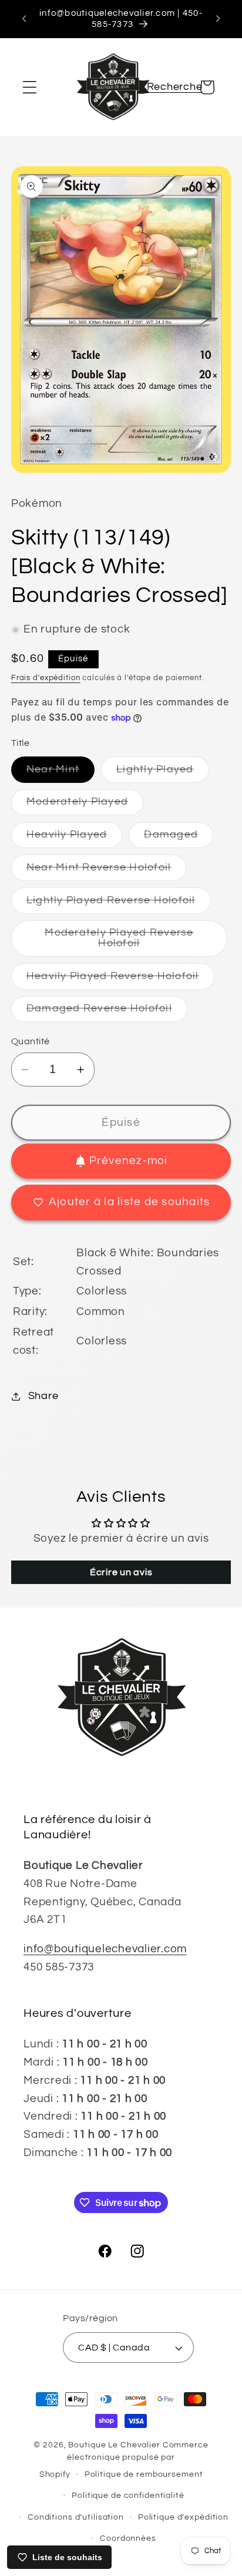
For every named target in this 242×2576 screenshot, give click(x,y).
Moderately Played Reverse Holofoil (125, 942)
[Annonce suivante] (218, 19)
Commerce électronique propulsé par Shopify (124, 2460)
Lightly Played (163, 773)
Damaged (179, 838)
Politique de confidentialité (128, 2496)
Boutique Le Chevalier (114, 2445)
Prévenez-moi (129, 1161)
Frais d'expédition (46, 678)
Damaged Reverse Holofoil (107, 1012)
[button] (30, 87)
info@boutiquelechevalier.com (105, 1949)
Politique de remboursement (144, 2474)
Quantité (31, 1041)
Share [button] (43, 1396)
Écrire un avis (121, 1572)
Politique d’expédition (183, 2517)
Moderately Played (85, 806)
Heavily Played (75, 838)
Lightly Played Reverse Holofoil (119, 904)
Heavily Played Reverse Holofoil (120, 980)
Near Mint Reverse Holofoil (107, 871)
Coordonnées (128, 2538)
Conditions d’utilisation (76, 2517)
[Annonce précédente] (24, 19)
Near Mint (60, 773)
